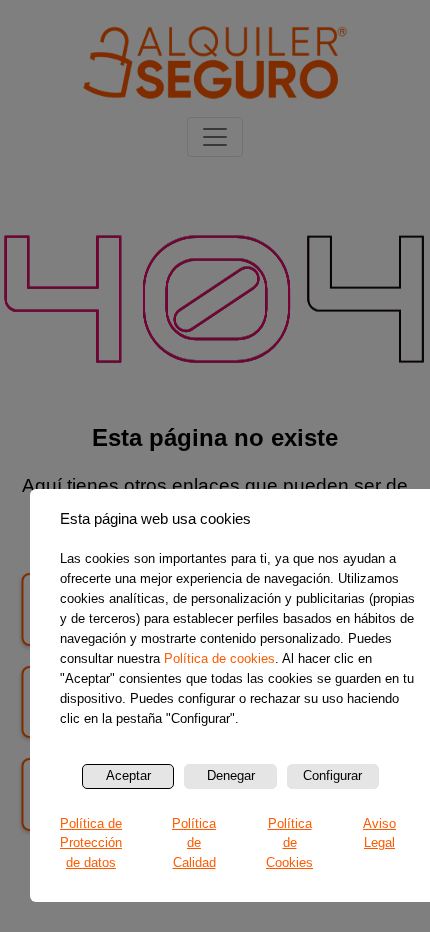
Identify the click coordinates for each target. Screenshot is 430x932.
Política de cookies (219, 658)
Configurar (332, 775)
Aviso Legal (379, 833)
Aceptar (128, 775)
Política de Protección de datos (91, 843)
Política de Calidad (194, 843)
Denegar (231, 775)
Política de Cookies (289, 843)
